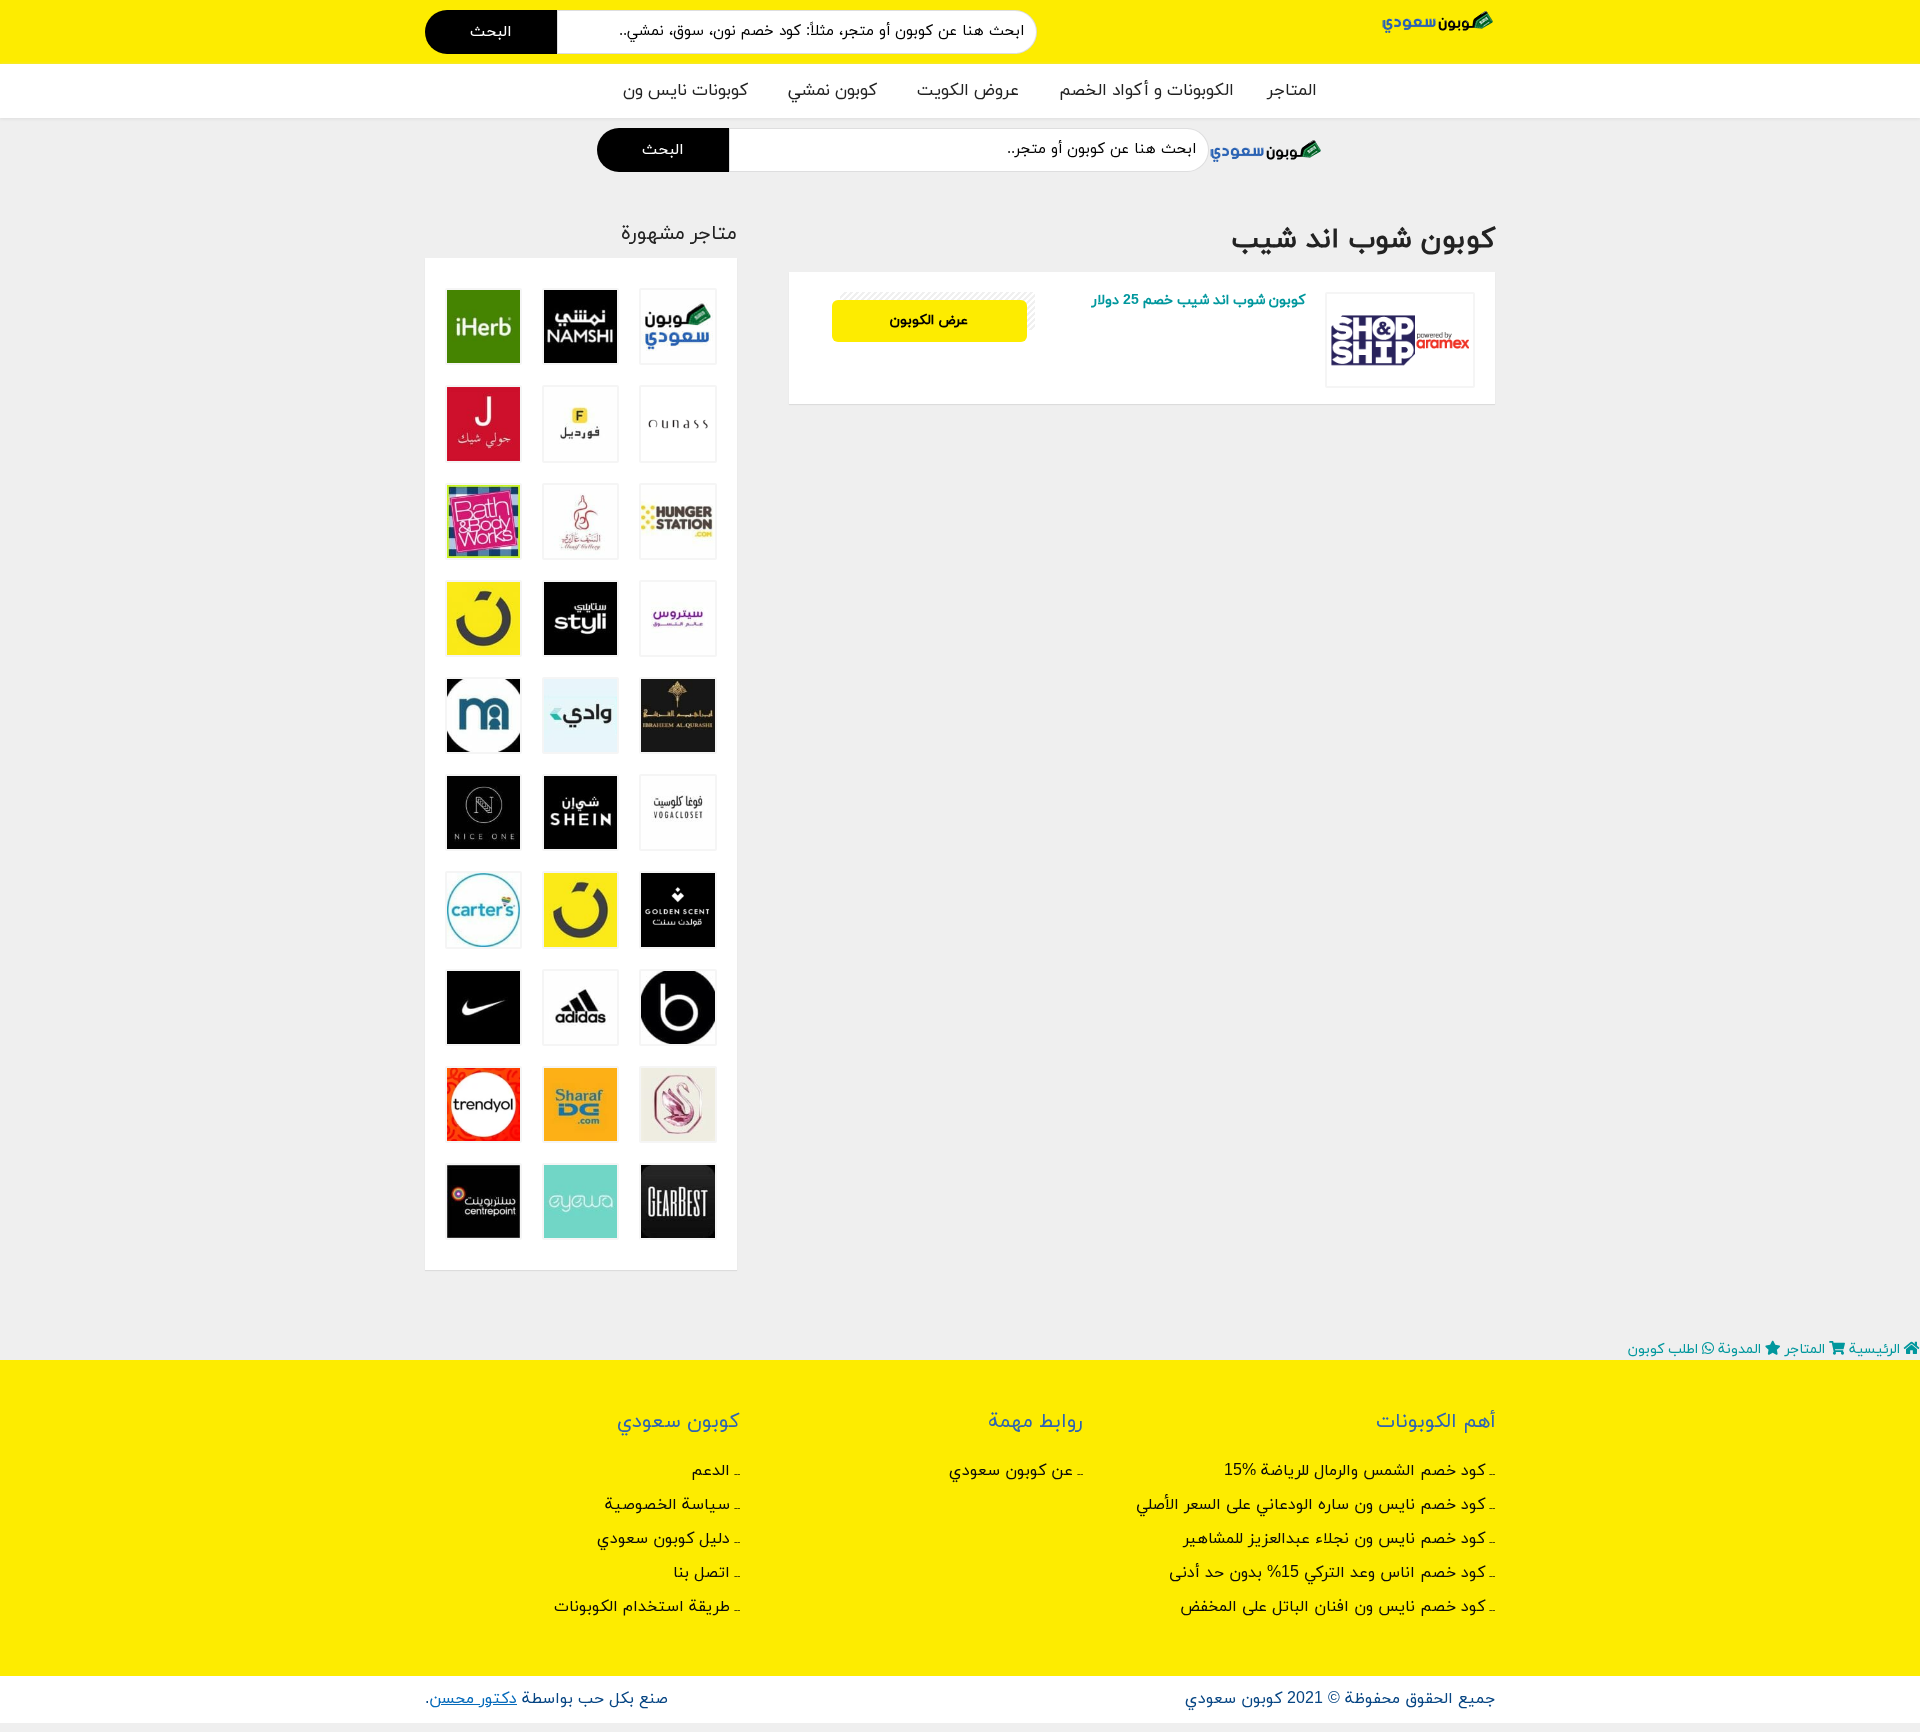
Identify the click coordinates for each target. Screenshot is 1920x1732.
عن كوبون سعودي (1011, 1471)
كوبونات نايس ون (685, 91)
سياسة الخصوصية (667, 1505)
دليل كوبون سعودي (663, 1539)
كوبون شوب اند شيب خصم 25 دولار (1198, 300)
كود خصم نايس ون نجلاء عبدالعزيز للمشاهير (1334, 1539)
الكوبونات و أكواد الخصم (1146, 91)
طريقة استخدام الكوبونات (642, 1607)
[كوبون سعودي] (1438, 20)
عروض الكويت (968, 91)
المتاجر (1292, 91)
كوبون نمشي (832, 91)
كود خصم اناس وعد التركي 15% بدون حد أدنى (1327, 1573)
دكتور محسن (473, 1699)
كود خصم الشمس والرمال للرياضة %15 (1354, 1471)
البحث (491, 32)
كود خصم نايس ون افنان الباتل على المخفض (1332, 1607)
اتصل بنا (701, 1573)
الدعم (710, 1471)
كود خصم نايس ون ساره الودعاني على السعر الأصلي (1310, 1505)
